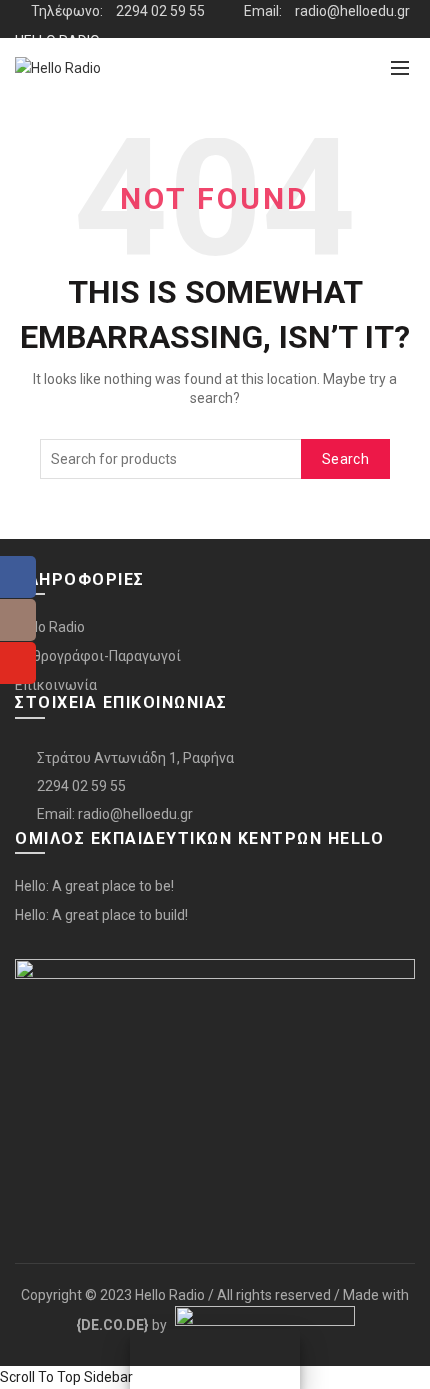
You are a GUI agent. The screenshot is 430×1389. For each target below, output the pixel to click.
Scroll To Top (40, 1377)
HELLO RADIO (57, 41)
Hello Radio (50, 627)
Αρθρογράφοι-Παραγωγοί (98, 656)
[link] (112, 1325)
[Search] (356, 68)
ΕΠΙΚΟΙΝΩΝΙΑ (55, 117)
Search (345, 459)
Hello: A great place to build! (101, 915)
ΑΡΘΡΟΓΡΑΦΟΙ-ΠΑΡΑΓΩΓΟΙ (102, 79)
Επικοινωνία (56, 685)
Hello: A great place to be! (94, 886)
